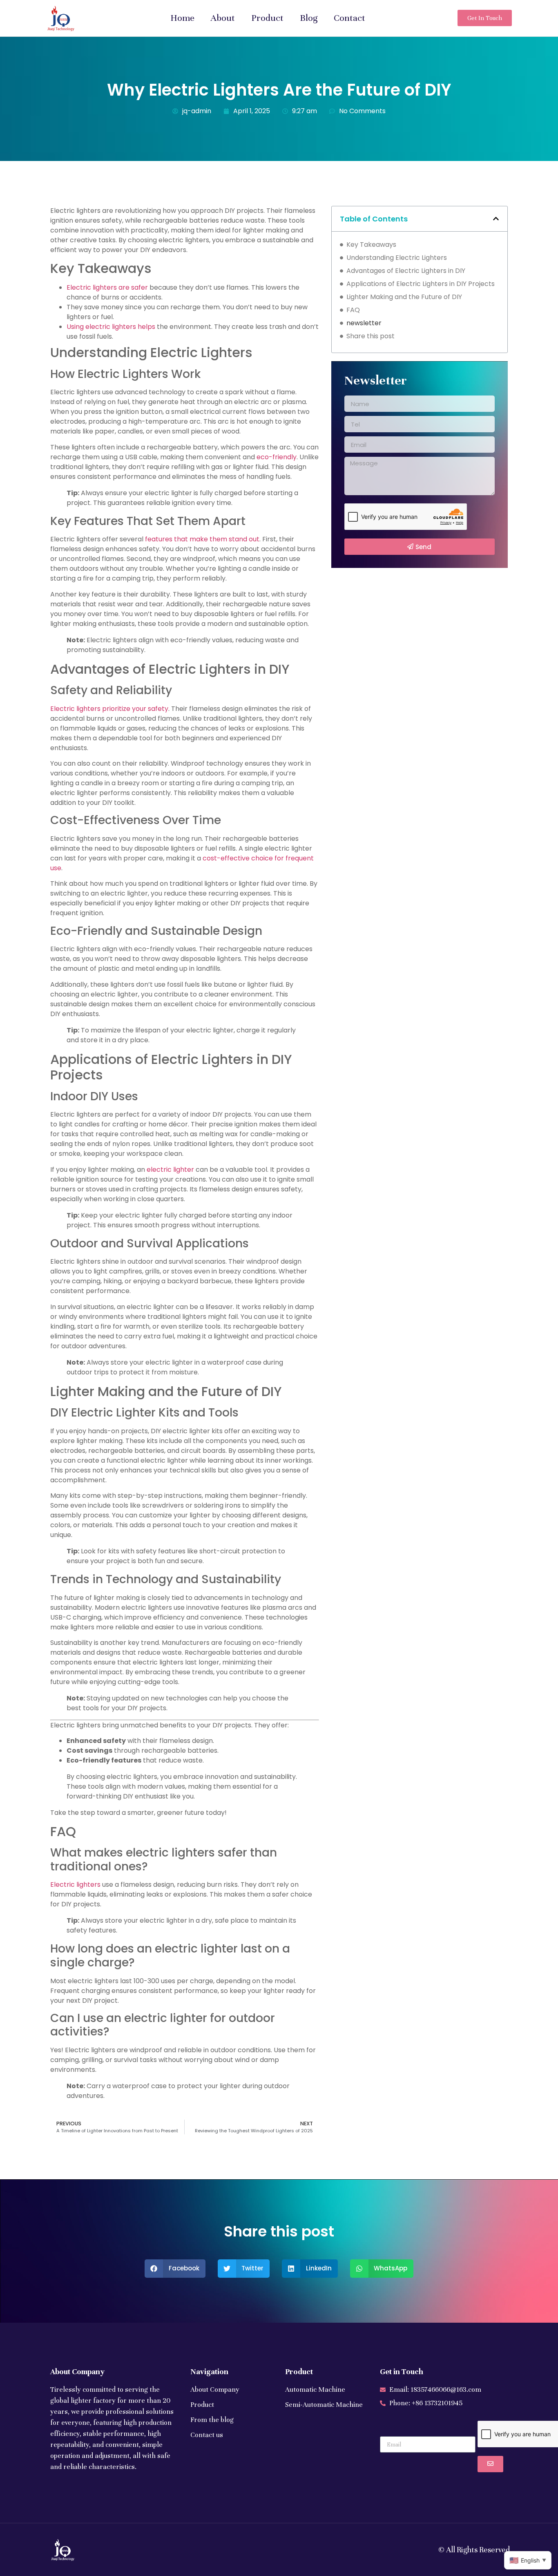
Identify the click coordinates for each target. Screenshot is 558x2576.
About (223, 18)
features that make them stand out (202, 539)
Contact (349, 18)
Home (182, 18)
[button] (496, 219)
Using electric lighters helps (111, 327)
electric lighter (170, 1170)
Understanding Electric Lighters (397, 258)
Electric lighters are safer (107, 287)
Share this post (371, 336)
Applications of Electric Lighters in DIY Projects (421, 284)
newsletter (364, 323)
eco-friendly (277, 457)
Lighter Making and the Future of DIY (404, 297)
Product (267, 18)
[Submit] (490, 2464)
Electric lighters (75, 1885)
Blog (309, 18)
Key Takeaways (371, 245)
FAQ (353, 310)
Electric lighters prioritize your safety (109, 709)
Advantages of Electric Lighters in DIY (406, 271)
